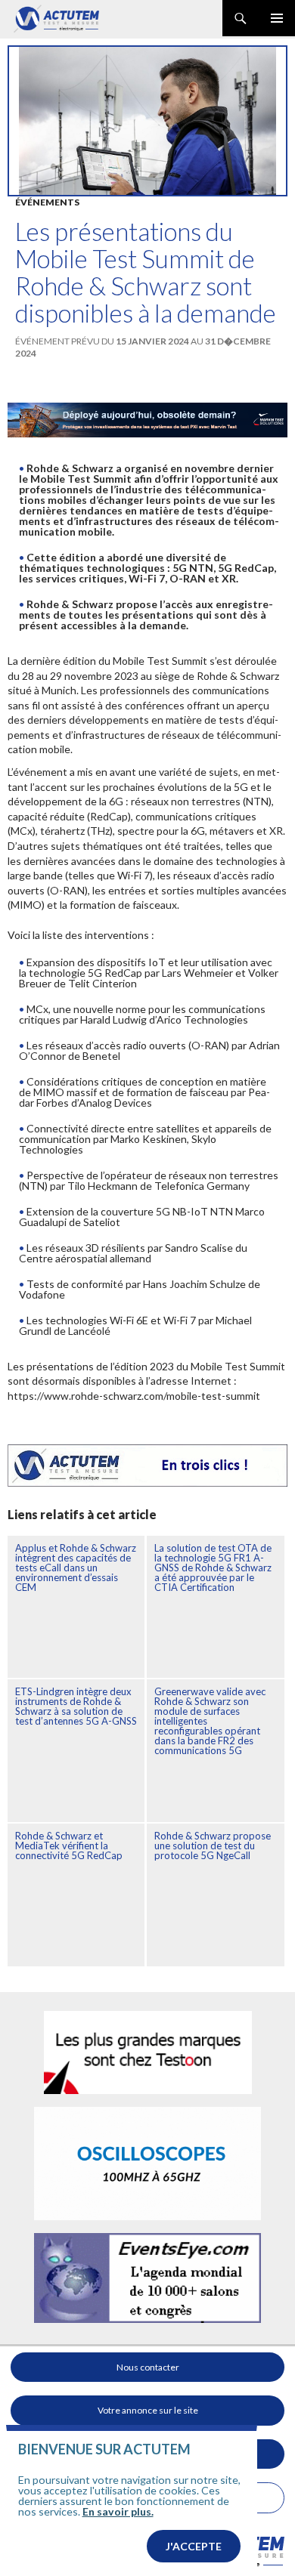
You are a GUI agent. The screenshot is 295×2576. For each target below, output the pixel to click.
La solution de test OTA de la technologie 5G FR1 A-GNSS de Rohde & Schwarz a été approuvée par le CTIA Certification (213, 1568)
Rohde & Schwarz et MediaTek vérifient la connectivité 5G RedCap (69, 1846)
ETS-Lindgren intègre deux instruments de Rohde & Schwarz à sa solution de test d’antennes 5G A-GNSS (76, 1706)
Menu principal (277, 18)
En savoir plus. (118, 2511)
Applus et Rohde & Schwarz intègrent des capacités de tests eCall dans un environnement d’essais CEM (76, 1568)
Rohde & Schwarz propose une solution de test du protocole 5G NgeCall (213, 1846)
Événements (47, 202)
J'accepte (194, 2546)
